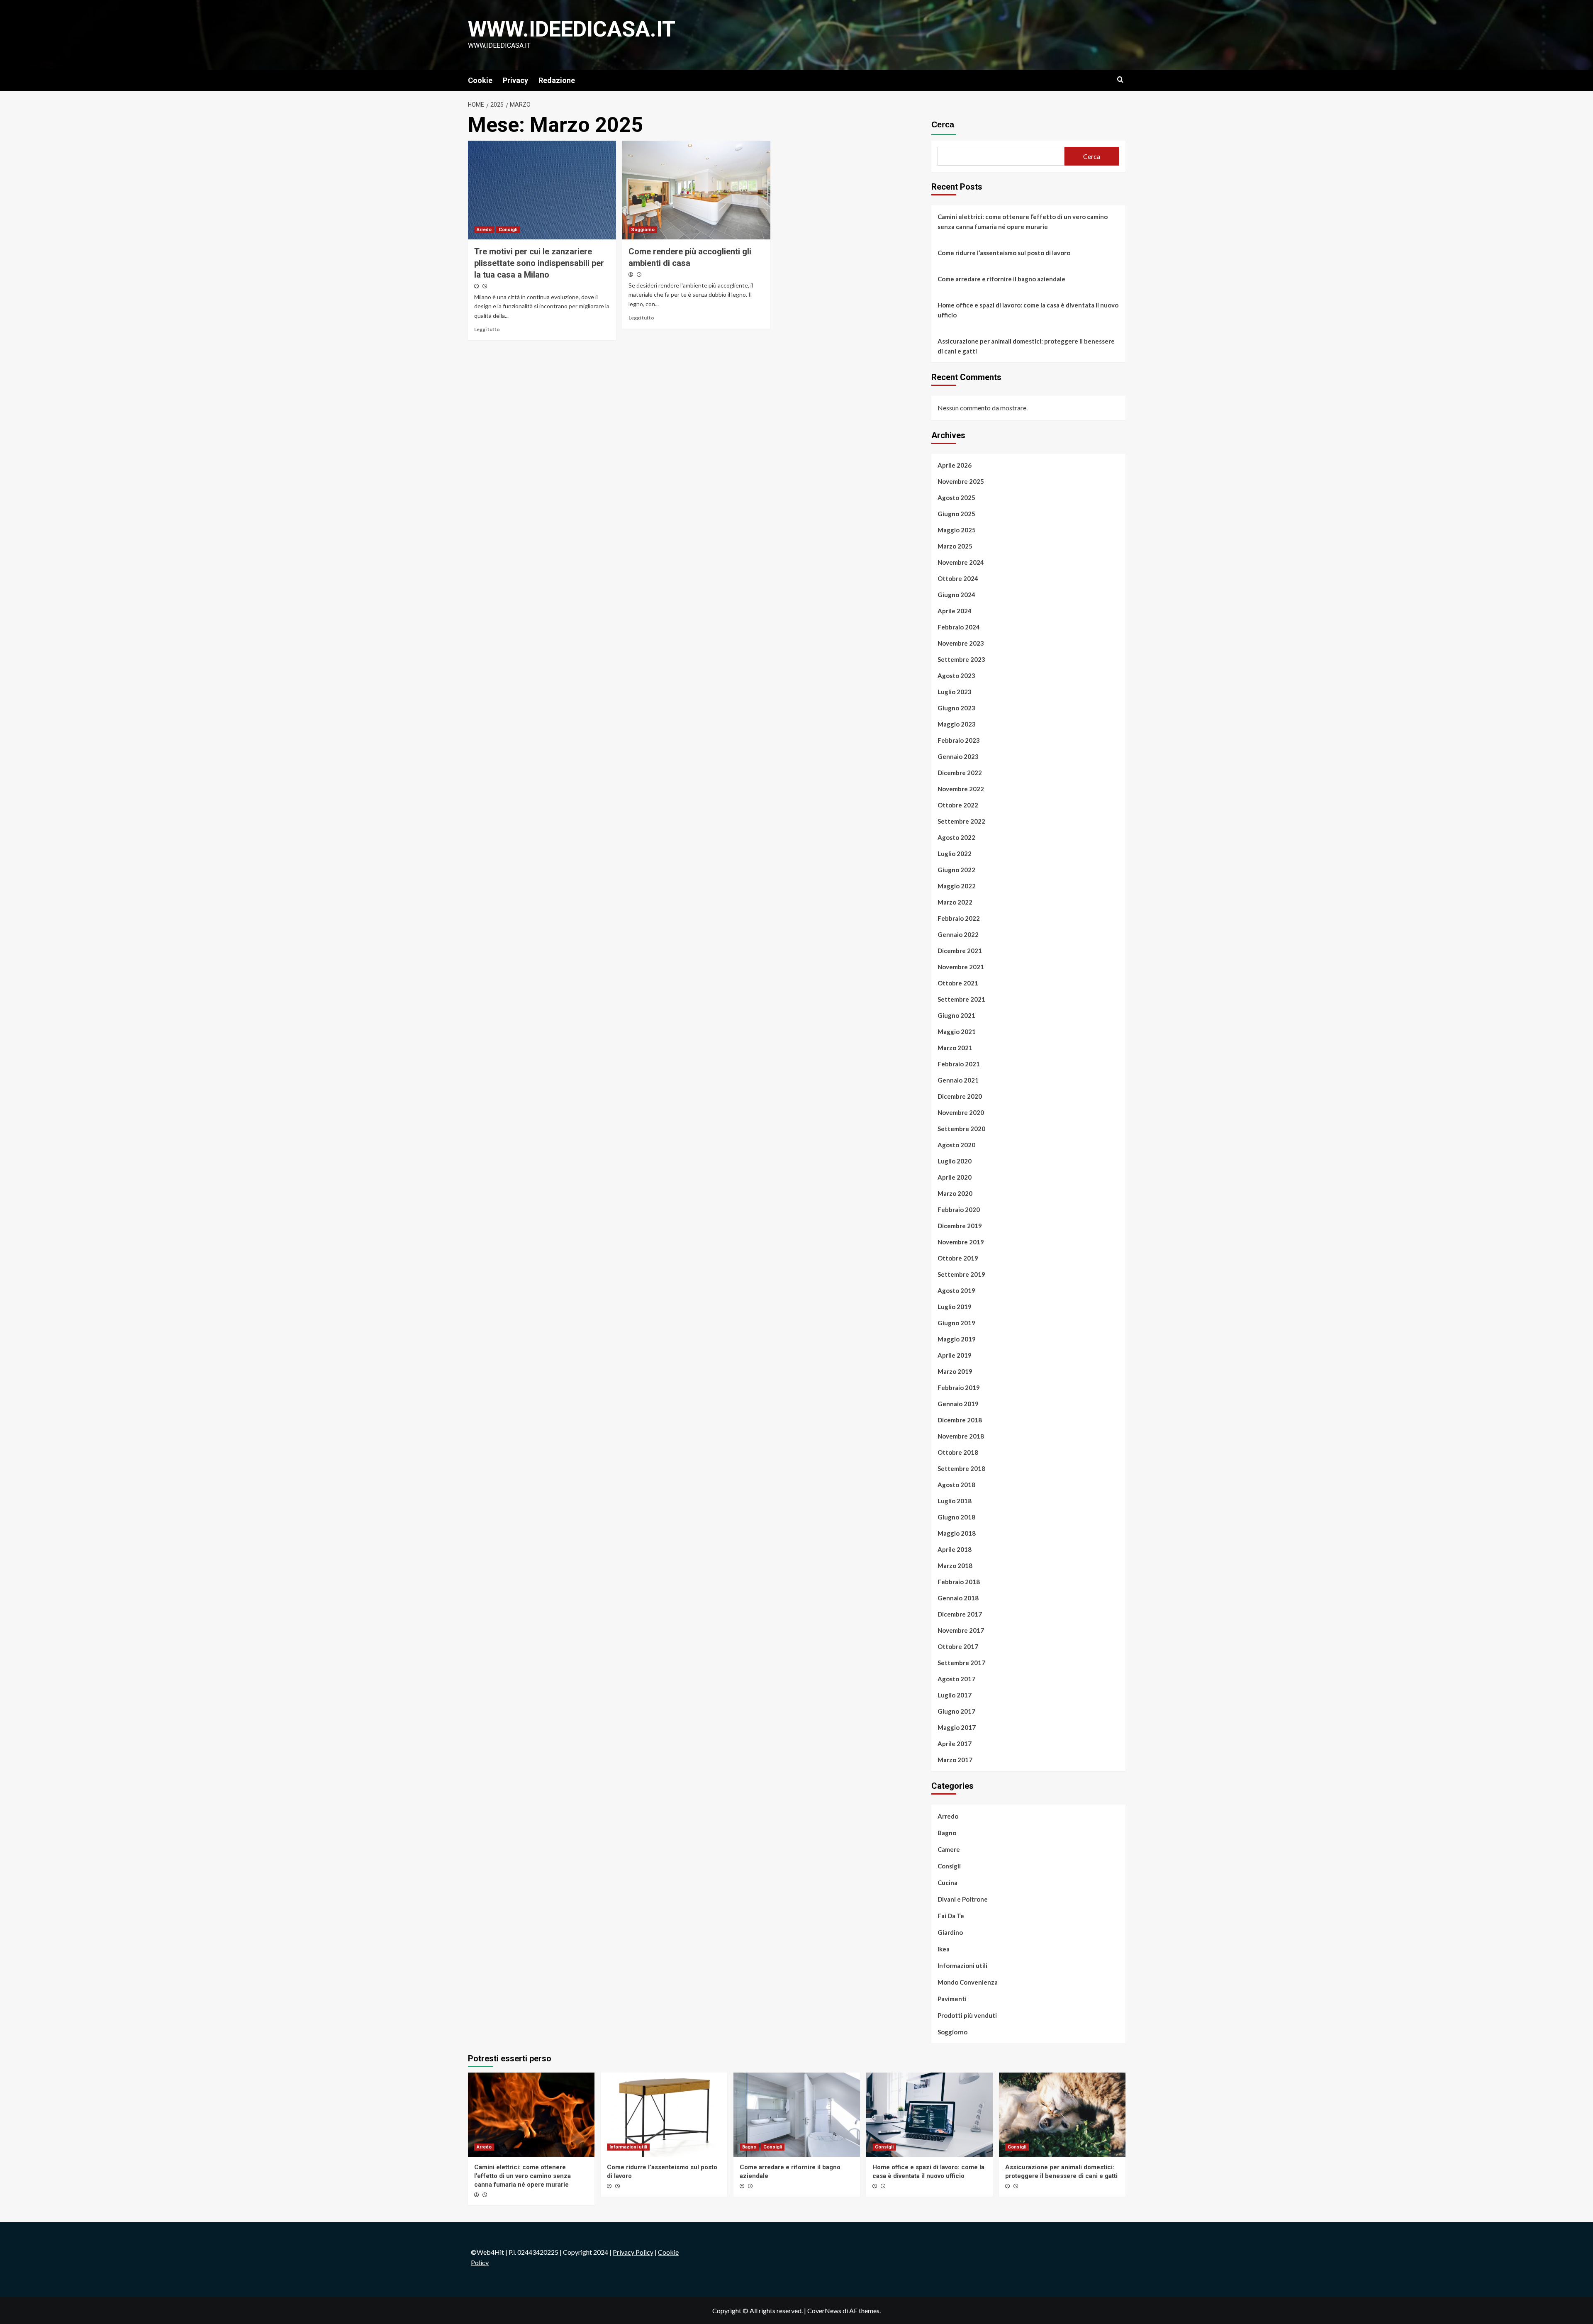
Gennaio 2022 (958, 934)
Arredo (484, 230)
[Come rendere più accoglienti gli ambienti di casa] (696, 190)
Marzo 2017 (955, 1760)
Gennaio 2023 (958, 756)
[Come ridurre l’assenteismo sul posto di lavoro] (664, 2115)
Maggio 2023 (957, 724)
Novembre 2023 (961, 643)
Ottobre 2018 (958, 1452)
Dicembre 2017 (960, 1614)
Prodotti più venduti (967, 2015)
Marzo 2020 (955, 1193)
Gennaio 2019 (958, 1404)
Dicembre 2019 (960, 1226)
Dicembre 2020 (960, 1096)
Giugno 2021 (956, 1015)
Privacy (515, 80)
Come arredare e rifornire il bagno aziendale (1001, 279)
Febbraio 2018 (959, 1582)
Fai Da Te (951, 1916)
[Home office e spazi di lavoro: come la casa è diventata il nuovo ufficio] (929, 2115)
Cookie (480, 80)
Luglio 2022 (955, 854)
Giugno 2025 (956, 514)
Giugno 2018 (956, 1517)
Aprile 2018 (955, 1549)
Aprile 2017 (955, 1744)
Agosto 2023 (956, 675)
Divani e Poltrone (963, 1899)
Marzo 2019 (955, 1371)
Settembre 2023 (961, 659)
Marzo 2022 (955, 902)
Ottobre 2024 (958, 578)
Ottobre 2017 (958, 1646)
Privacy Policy (633, 2252)
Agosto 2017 (956, 1679)
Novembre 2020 (961, 1112)
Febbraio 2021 (959, 1064)
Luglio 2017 (955, 1695)
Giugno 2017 (956, 1711)
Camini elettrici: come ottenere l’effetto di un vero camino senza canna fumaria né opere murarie (1023, 222)
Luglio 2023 (955, 692)
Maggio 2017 (957, 1727)
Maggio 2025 (957, 530)
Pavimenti (952, 1999)
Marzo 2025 (955, 546)
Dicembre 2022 (960, 773)
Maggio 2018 (957, 1533)
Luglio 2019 (955, 1307)
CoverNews (824, 2311)
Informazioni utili (962, 1966)
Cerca (943, 124)
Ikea (944, 1949)
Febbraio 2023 (959, 740)
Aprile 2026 (955, 465)
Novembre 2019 (961, 1242)
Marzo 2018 (955, 1566)
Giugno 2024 (956, 595)
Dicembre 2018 (960, 1420)
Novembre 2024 (961, 562)
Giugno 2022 (956, 870)
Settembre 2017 (961, 1663)
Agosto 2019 (956, 1290)
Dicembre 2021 (960, 951)
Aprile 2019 (955, 1355)
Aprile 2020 (955, 1177)
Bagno (947, 1833)
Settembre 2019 (961, 1274)
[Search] (1120, 80)
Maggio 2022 (957, 886)
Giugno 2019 (956, 1323)
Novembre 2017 (961, 1630)
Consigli (508, 230)
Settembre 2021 (961, 999)
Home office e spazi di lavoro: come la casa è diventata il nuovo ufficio (1028, 310)
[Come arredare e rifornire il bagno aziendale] (797, 2115)
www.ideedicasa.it (572, 29)
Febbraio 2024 (959, 627)
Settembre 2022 (961, 821)
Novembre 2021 (961, 967)
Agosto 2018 (956, 1485)
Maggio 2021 (957, 1032)
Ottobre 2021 (958, 983)
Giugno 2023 (956, 708)
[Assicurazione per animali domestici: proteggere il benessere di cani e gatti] (1062, 2115)
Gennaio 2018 (958, 1598)
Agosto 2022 (956, 837)
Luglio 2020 (955, 1161)
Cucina (948, 1883)
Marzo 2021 (955, 1048)
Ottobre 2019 (958, 1258)
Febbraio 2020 (959, 1210)
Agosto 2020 (956, 1145)
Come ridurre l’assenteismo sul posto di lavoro (1004, 253)
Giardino (950, 1932)
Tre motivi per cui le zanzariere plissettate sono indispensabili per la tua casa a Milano (539, 263)
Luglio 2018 (955, 1501)
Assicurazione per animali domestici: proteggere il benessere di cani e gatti (1026, 346)
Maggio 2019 (957, 1339)
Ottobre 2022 (958, 805)
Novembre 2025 (961, 481)
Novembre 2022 (961, 789)
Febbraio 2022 (959, 918)
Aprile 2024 (955, 611)
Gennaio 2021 (958, 1080)
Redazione (557, 80)
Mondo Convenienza (968, 1982)
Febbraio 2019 (959, 1388)
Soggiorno (643, 230)
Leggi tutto (487, 329)
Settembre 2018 (961, 1468)
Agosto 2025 (956, 497)
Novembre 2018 (961, 1436)
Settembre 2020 (961, 1129)
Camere (949, 1849)
